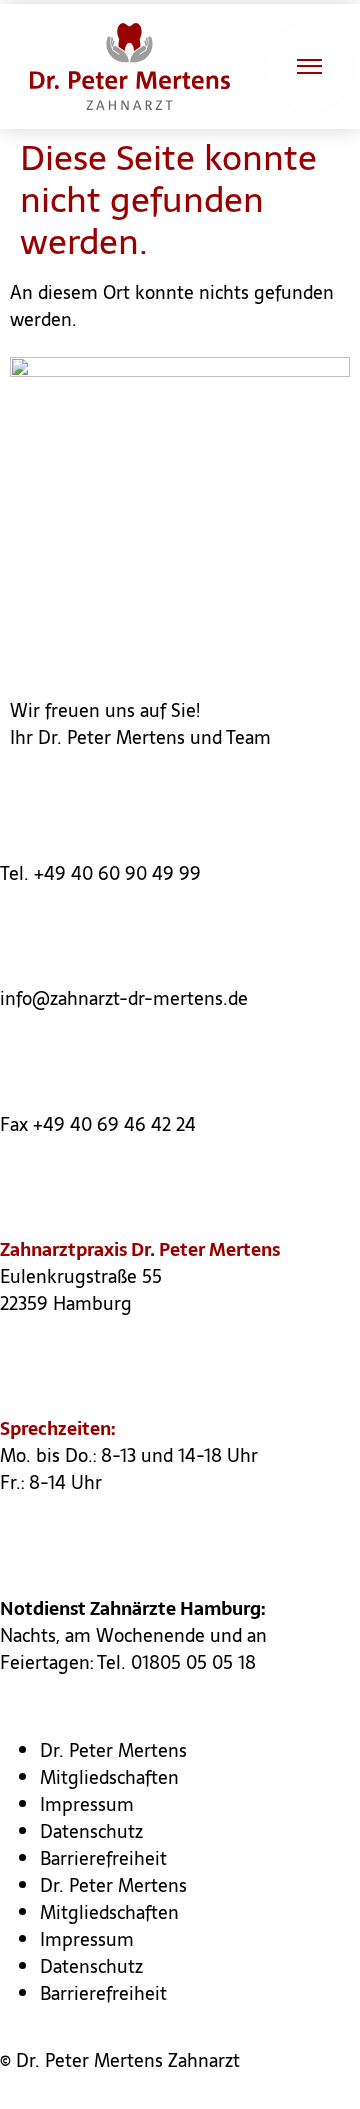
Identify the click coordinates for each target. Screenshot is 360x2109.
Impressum (87, 1804)
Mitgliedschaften (109, 1777)
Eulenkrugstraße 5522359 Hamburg (81, 1290)
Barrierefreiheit (103, 1858)
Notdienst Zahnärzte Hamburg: (132, 1608)
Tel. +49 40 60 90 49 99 (100, 873)
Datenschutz (91, 1831)
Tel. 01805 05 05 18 (176, 1662)
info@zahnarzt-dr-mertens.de (124, 998)
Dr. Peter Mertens (113, 1750)
